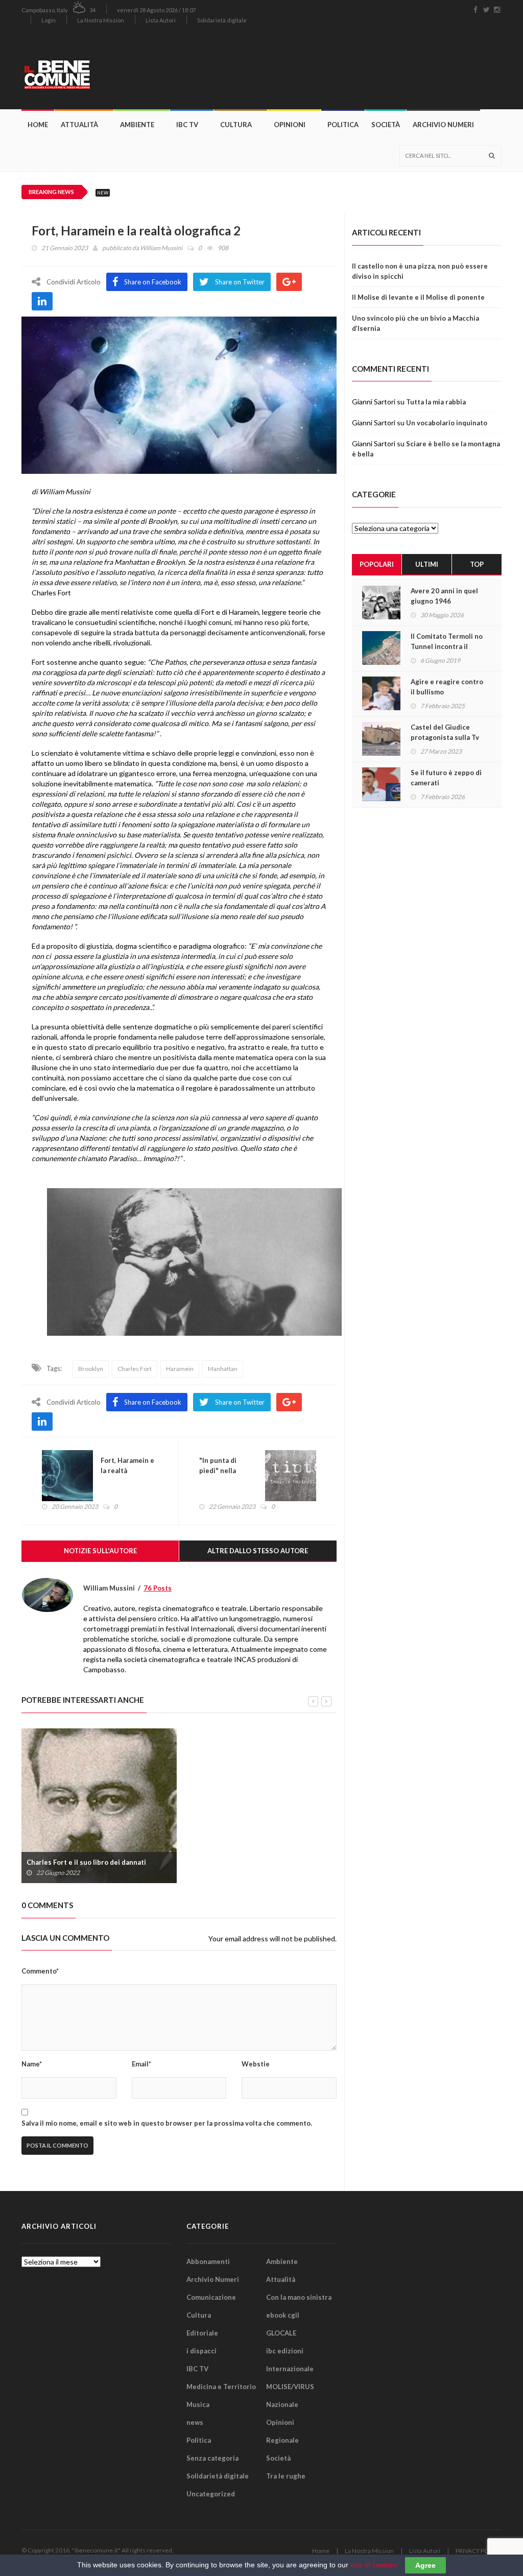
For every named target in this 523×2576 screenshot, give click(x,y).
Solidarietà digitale (222, 20)
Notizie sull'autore (100, 1551)
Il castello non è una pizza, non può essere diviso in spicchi (420, 271)
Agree (425, 2565)
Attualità (79, 125)
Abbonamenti (208, 2261)
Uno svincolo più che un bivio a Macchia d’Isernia (415, 323)
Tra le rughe (286, 2476)
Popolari (377, 564)
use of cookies (374, 2565)
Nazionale (282, 2404)
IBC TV (187, 125)
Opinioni (290, 125)
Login (49, 20)
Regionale (282, 2440)
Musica (198, 2404)
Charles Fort (135, 1369)
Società (386, 125)
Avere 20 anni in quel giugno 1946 (444, 596)
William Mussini (161, 248)
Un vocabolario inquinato (447, 423)
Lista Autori (161, 20)
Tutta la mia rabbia (436, 402)
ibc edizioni (285, 2351)
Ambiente (137, 125)
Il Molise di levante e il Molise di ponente (418, 297)
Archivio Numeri (443, 125)
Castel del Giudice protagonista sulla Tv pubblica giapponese (445, 737)
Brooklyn (91, 1369)
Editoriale (202, 2333)
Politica (343, 125)
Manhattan (223, 1369)
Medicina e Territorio (221, 2387)
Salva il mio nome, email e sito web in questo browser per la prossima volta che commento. (167, 2123)
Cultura (236, 125)
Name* (32, 2064)
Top (477, 564)
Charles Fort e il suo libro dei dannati (86, 1862)
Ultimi (427, 564)
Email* (141, 2064)
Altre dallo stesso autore (258, 1551)
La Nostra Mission (101, 20)
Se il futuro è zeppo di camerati (446, 778)
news (195, 2422)
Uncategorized (211, 2494)
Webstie (256, 2064)
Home (38, 125)
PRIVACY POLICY (479, 2551)
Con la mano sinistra (299, 2297)
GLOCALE (281, 2333)
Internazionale (290, 2369)
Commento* (40, 1971)
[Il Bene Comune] (80, 69)
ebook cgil (283, 2315)
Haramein (180, 1369)
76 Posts (158, 1588)
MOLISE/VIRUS (290, 2387)
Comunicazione (211, 2297)
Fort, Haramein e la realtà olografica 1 (127, 1471)
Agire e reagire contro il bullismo (447, 687)
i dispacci (201, 2351)
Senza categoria (212, 2458)
